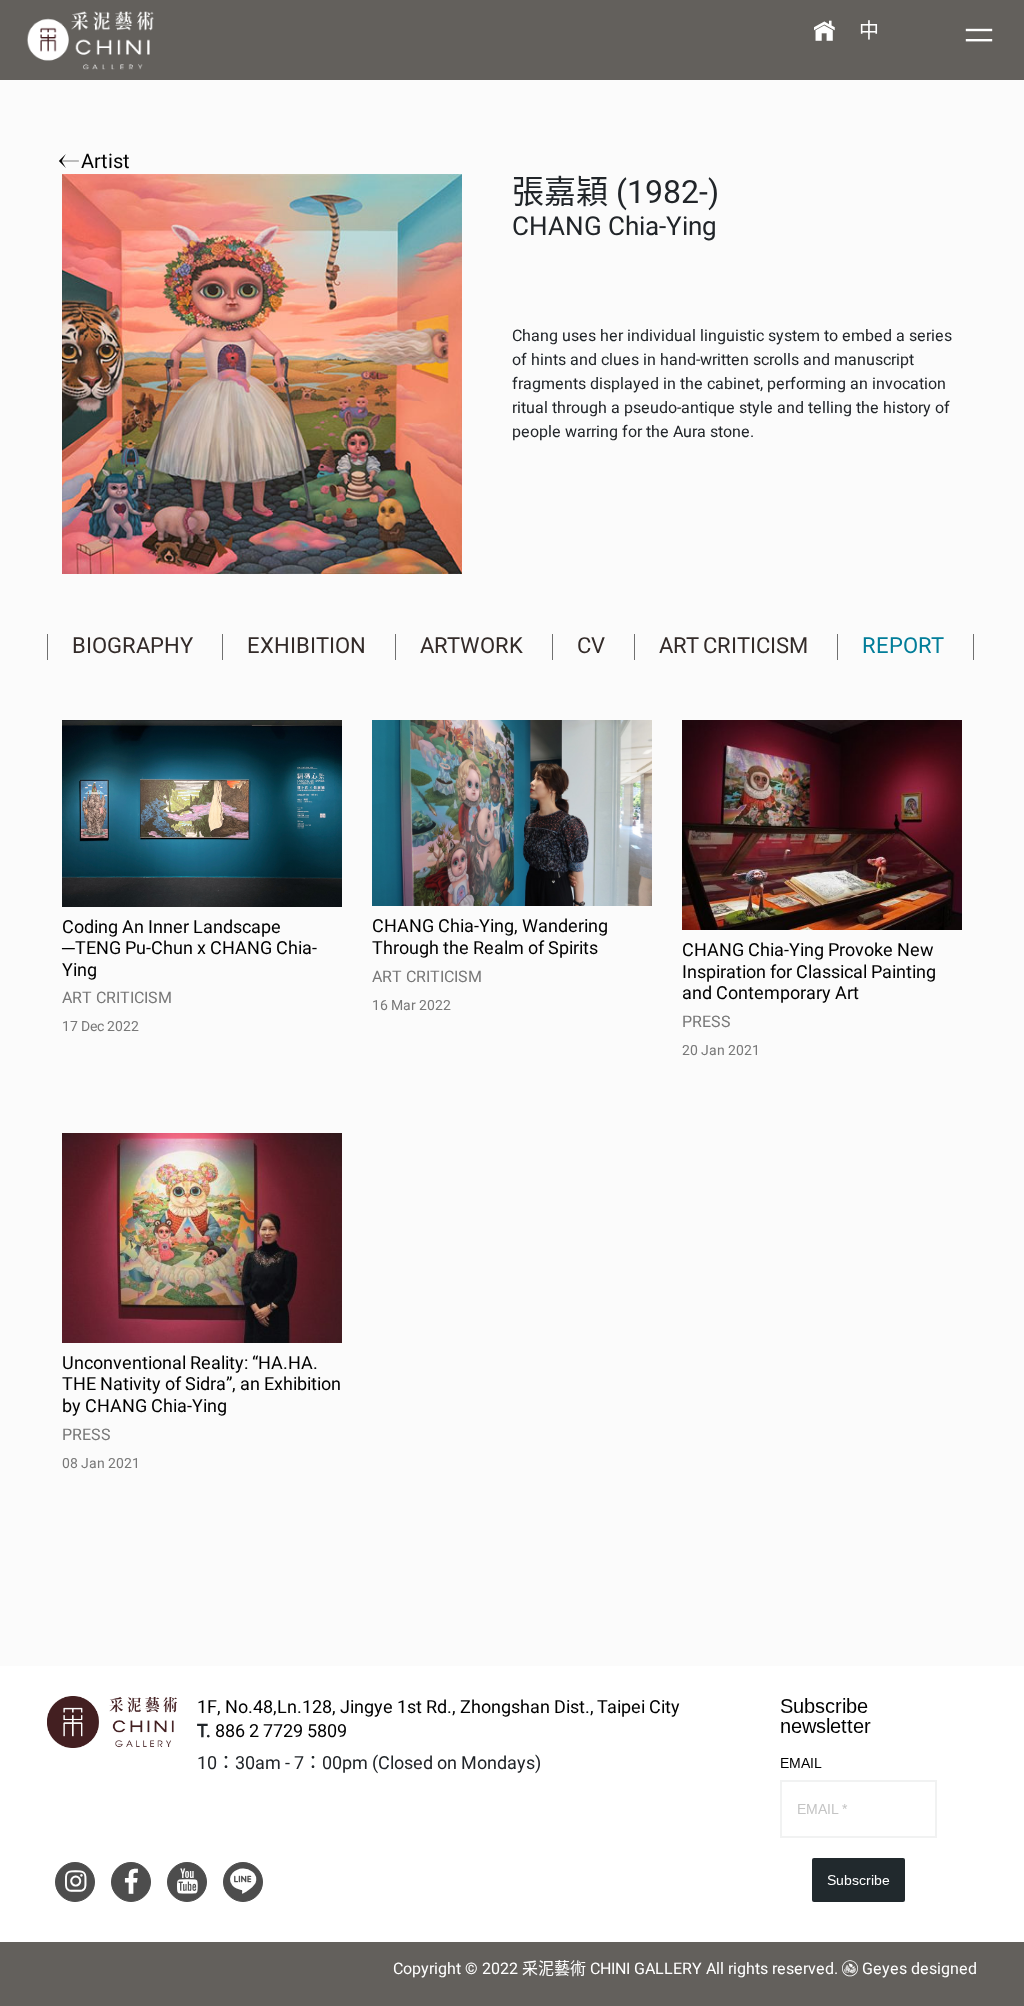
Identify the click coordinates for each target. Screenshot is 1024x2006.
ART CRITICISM (733, 646)
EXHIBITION (306, 646)
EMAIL (801, 1763)
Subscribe (858, 1880)
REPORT (903, 646)
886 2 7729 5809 (281, 1731)
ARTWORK (471, 646)
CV (591, 646)
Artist (103, 162)
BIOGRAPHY (132, 646)
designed (944, 1969)
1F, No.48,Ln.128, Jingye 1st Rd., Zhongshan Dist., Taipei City (438, 1708)
